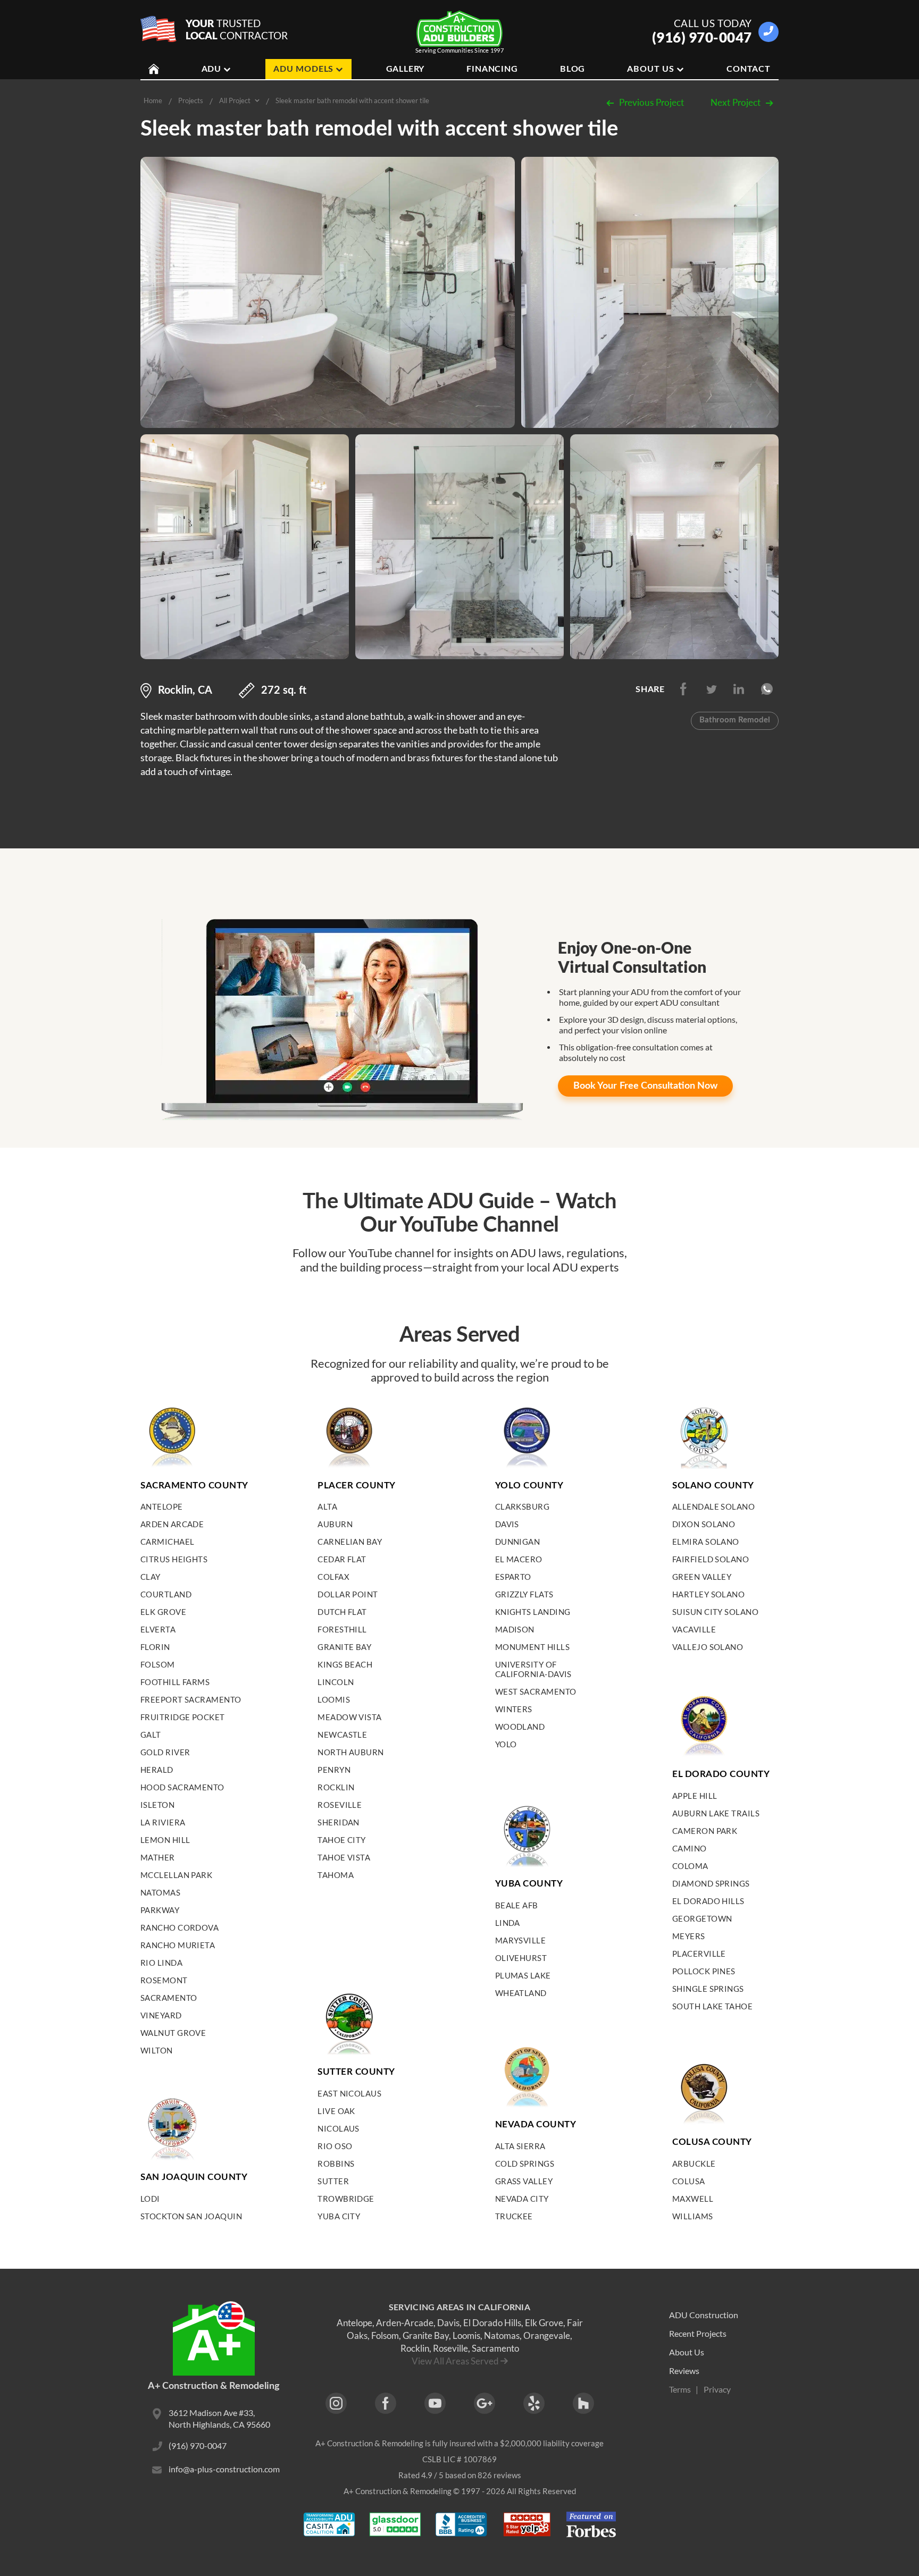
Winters (514, 1709)
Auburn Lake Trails (716, 1813)
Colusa (689, 2181)
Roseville (340, 1805)
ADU (211, 69)
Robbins (336, 2163)
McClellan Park (176, 1875)
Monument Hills (532, 1647)
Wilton (157, 2050)
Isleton (157, 1805)
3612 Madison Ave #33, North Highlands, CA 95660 (219, 2418)
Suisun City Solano (715, 1612)
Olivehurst (521, 1958)
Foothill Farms (175, 1682)
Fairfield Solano (711, 1559)
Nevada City (522, 2199)
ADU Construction (704, 2315)
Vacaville (694, 1629)
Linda (508, 1923)
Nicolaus (339, 2128)
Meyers (689, 1936)
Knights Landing (533, 1612)
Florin (155, 1647)
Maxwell (693, 2199)
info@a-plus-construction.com (224, 2469)
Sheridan (339, 1822)
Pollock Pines (704, 1971)
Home (153, 100)
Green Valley (702, 1577)
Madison (515, 1629)
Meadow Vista (349, 1717)
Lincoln (336, 1682)
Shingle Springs (708, 1989)
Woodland (520, 1727)
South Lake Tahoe (712, 2006)
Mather (158, 1857)
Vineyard (161, 2015)
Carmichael (168, 1542)
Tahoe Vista (344, 1857)
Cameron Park (705, 1831)
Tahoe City (342, 1840)
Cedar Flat (342, 1559)
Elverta (158, 1629)
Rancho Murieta (178, 1945)
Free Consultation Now (645, 1086)
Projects (191, 100)
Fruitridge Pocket (183, 1717)
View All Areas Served (455, 2361)
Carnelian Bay (350, 1542)
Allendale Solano (713, 1506)
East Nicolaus (349, 2093)
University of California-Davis (533, 1669)
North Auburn (350, 1752)
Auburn (335, 1524)
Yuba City (339, 2216)
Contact (749, 69)
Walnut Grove (173, 2033)
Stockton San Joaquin (191, 2216)
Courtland (166, 1594)
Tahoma (336, 1875)
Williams (693, 2216)
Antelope (162, 1506)
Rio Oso (335, 2146)
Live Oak (336, 2111)
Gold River (165, 1752)
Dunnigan (518, 1542)
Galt (151, 1735)
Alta (327, 1506)
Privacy (717, 2389)
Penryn (334, 1770)
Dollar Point (348, 1594)
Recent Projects (698, 2333)
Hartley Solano (708, 1594)
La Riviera (163, 1822)
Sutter (333, 2181)
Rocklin (336, 1787)
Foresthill (342, 1629)
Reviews (684, 2371)
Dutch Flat (342, 1612)
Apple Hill (695, 1796)
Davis (507, 1524)
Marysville (521, 1940)
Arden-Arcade (405, 2323)
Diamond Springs (711, 1883)
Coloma (690, 1866)
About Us (650, 69)
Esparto (513, 1577)
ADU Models (303, 69)
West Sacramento (536, 1691)
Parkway (160, 1910)
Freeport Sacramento (191, 1699)
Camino (690, 1848)
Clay (151, 1577)
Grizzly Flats (524, 1594)
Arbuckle (694, 2163)
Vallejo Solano (708, 1647)
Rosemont (164, 1980)
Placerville (699, 1954)
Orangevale (547, 2335)
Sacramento (169, 1998)
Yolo (506, 1744)
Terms (680, 2389)
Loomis (334, 1699)
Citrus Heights (174, 1559)
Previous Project (651, 102)
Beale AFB (517, 1905)
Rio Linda (161, 1963)
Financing (492, 69)
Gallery (406, 69)
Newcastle (342, 1735)
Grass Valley (524, 2181)
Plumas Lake (523, 1975)
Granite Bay (344, 1647)
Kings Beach (345, 1664)
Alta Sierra (520, 2146)
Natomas (160, 1892)
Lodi (150, 2199)
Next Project (736, 102)
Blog (573, 69)
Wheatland (521, 1993)
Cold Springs (525, 2163)
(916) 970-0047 (702, 37)
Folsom (158, 1664)
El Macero (519, 1559)
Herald (157, 1770)
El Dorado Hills (708, 1901)
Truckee (514, 2216)
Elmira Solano (706, 1542)
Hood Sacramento (182, 1787)
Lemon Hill (165, 1840)
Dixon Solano (704, 1524)
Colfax (333, 1577)
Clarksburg (523, 1506)
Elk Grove (163, 1612)
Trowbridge (346, 2199)
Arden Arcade (172, 1524)
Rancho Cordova (179, 1927)
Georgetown (702, 1918)
